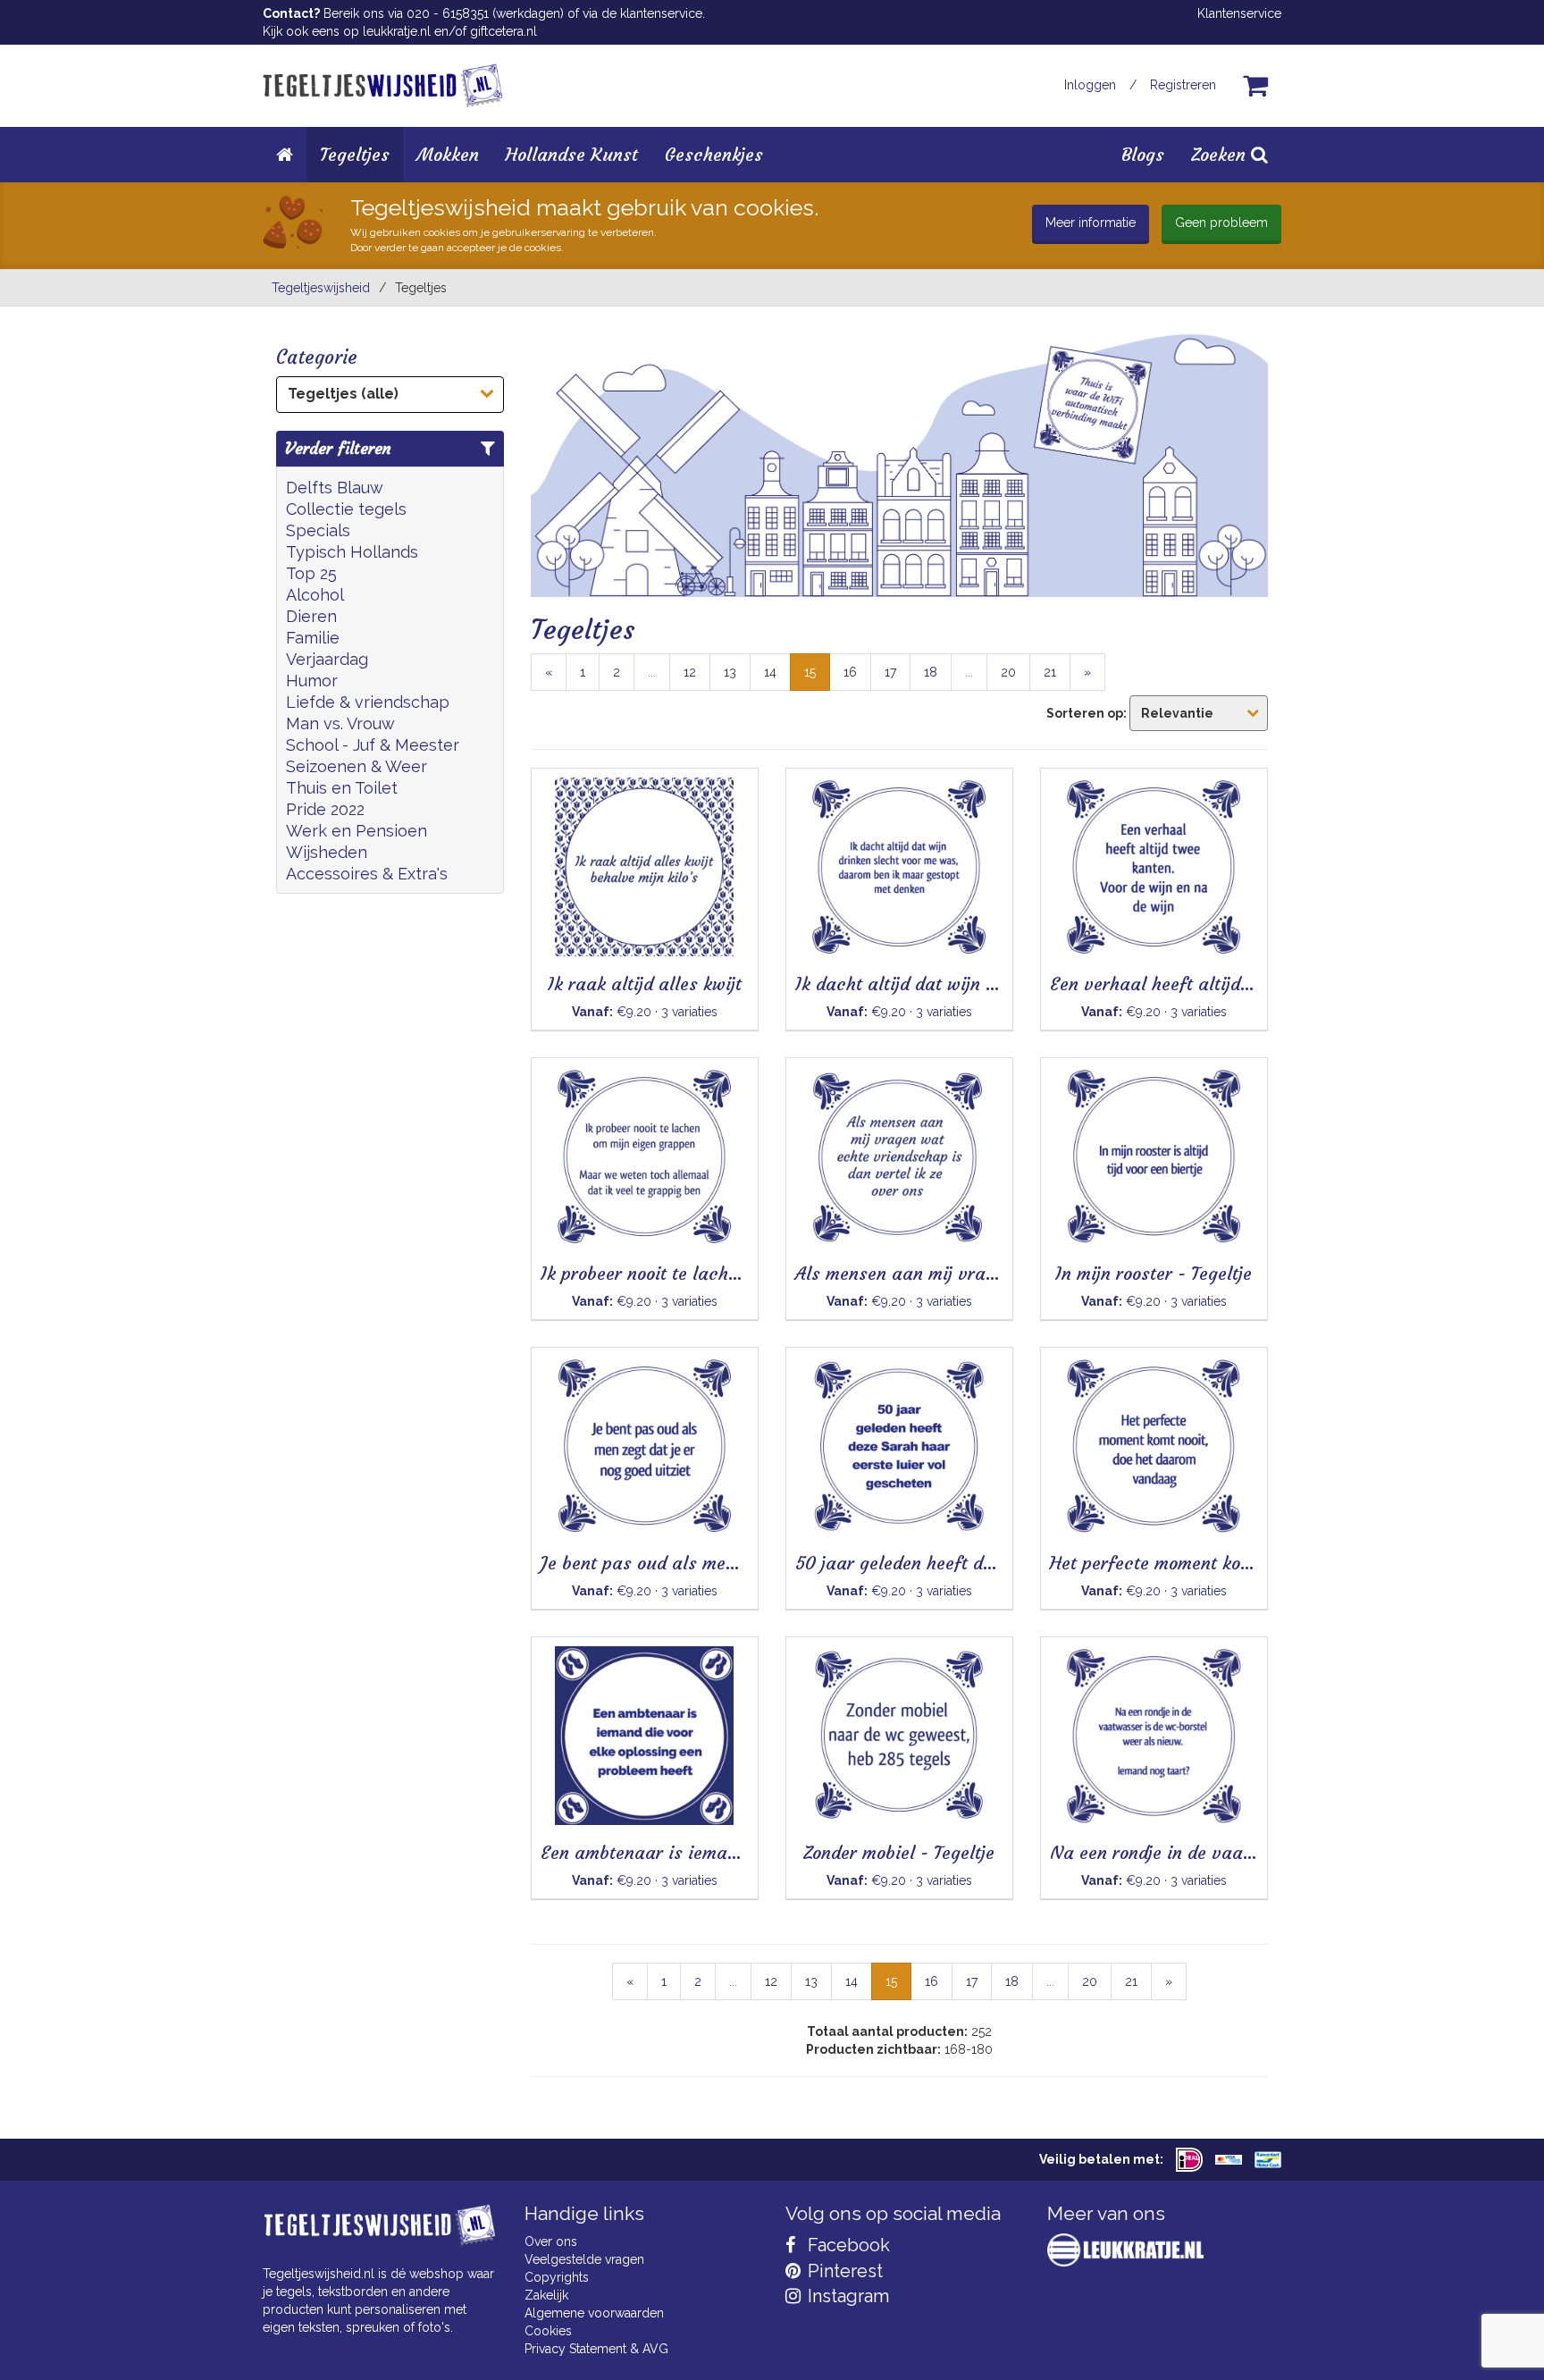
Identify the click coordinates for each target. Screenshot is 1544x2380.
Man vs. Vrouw (340, 723)
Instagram (846, 2296)
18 (931, 672)
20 (1008, 672)
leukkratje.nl (397, 31)
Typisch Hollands (352, 552)
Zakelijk (546, 2295)
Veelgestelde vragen (584, 2259)
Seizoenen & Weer (357, 766)
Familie (313, 638)
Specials (318, 530)
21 (1050, 672)
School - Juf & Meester (373, 745)
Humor (312, 681)
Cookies (548, 2331)
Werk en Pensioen (357, 831)
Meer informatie (1091, 223)
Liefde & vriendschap (368, 702)
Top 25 (311, 573)
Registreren (1183, 85)
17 (890, 672)
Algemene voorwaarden (594, 2313)
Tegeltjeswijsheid (321, 288)
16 (850, 672)
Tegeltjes (355, 154)
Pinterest (843, 2271)
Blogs (1143, 154)
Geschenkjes (714, 154)
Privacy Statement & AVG (596, 2349)
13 (730, 672)
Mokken (448, 154)
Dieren (311, 616)
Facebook (847, 2245)
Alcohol (315, 595)
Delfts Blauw (335, 488)
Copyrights (557, 2277)
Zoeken (1221, 154)
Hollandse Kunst (572, 154)
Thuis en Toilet (342, 788)
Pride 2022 (325, 809)
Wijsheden (327, 852)
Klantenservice (1239, 13)
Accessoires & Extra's (367, 874)
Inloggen (1090, 85)
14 (770, 672)
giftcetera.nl (503, 31)
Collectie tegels (346, 509)
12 (690, 672)
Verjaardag (327, 659)
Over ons (551, 2241)
